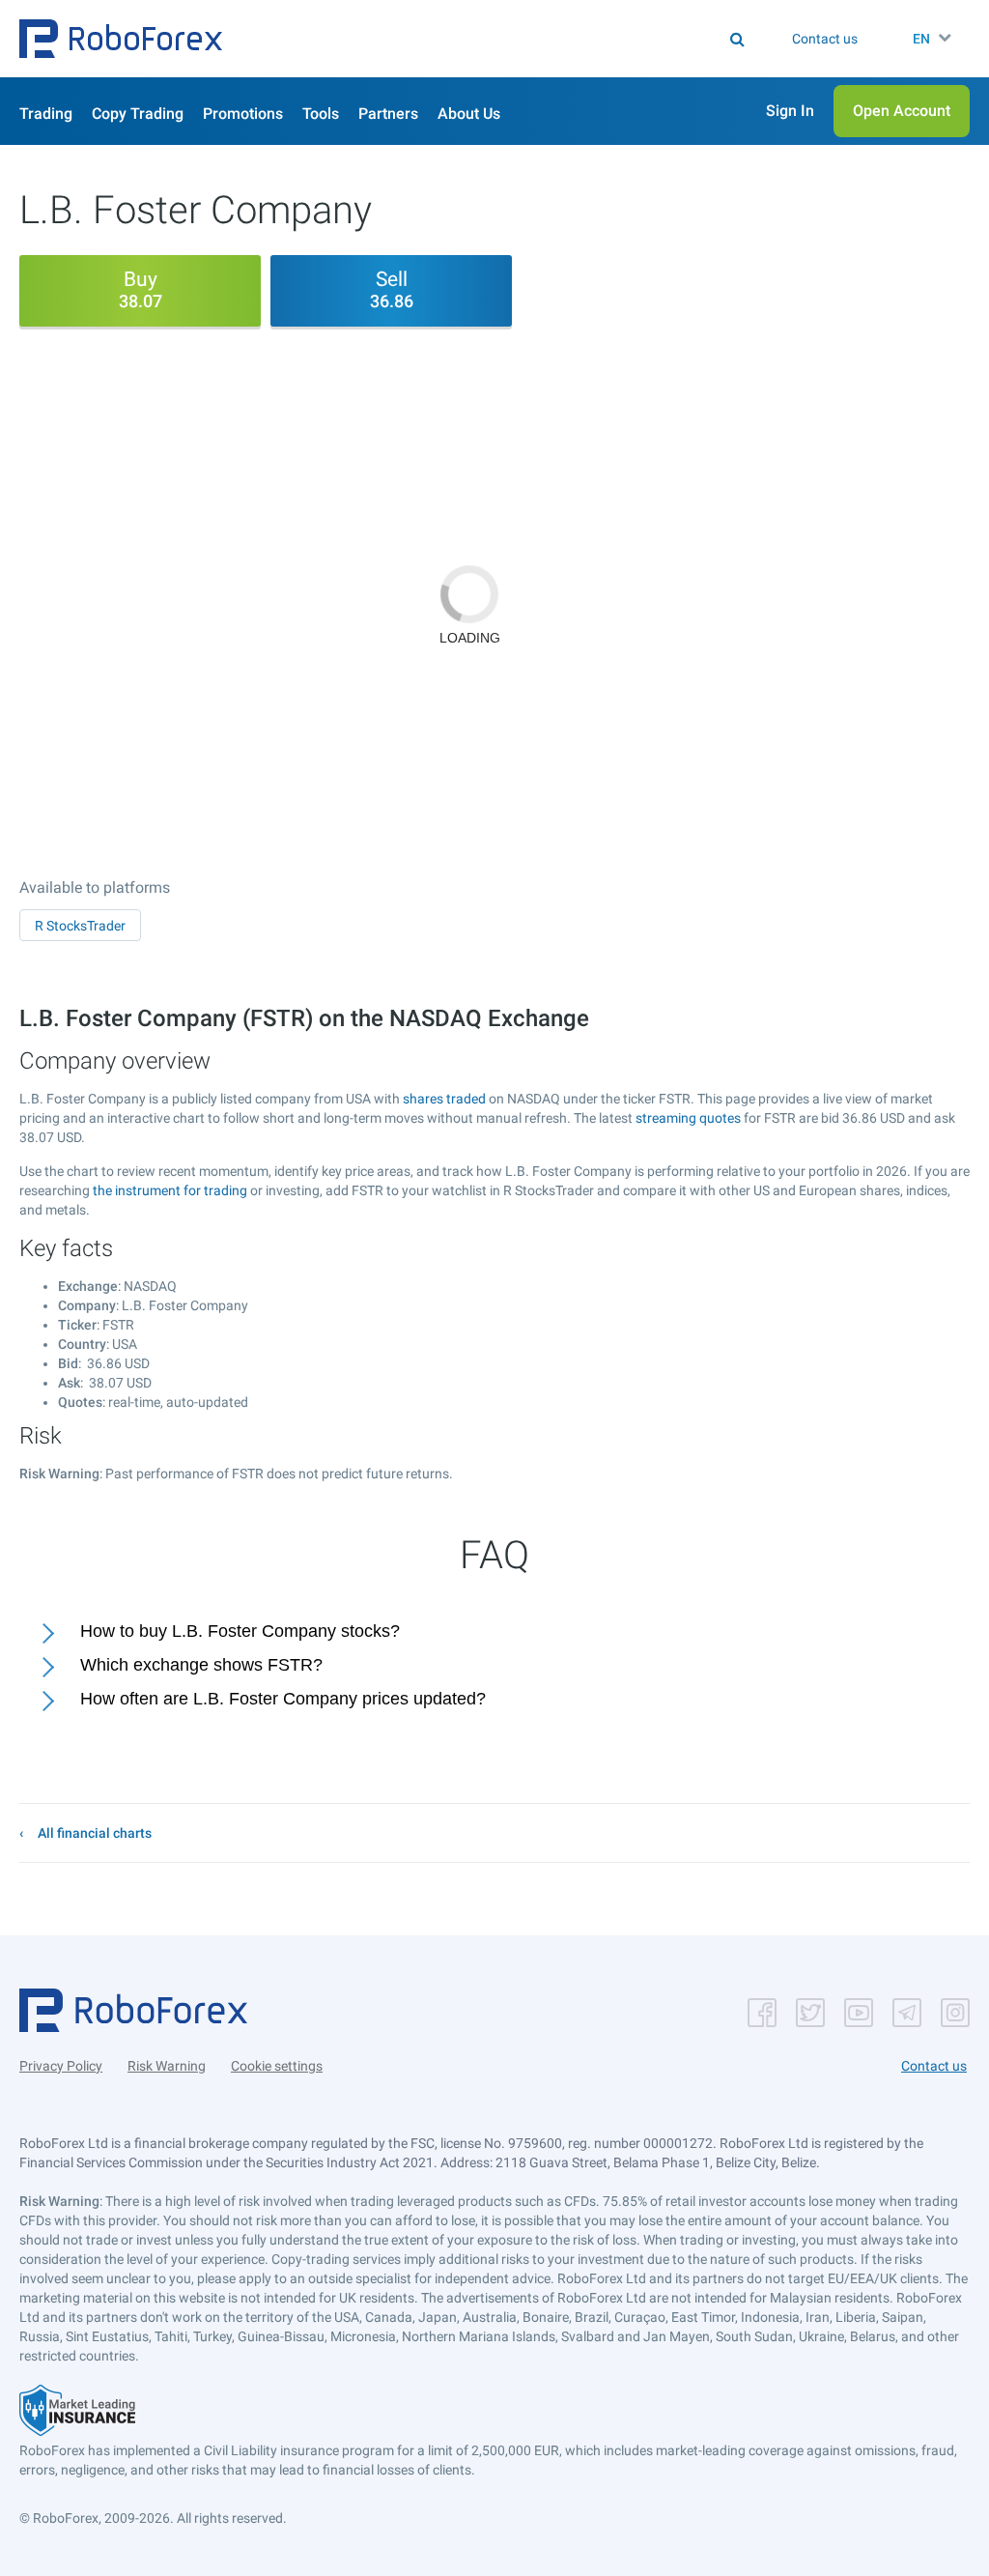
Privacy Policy (61, 2066)
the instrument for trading (170, 1190)
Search (435, 39)
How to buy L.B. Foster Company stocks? (240, 1631)
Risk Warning (167, 2066)
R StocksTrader (80, 926)
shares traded (444, 1099)
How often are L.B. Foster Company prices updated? (283, 1699)
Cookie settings (277, 2066)
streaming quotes (688, 1118)
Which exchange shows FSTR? (201, 1665)
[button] (121, 39)
